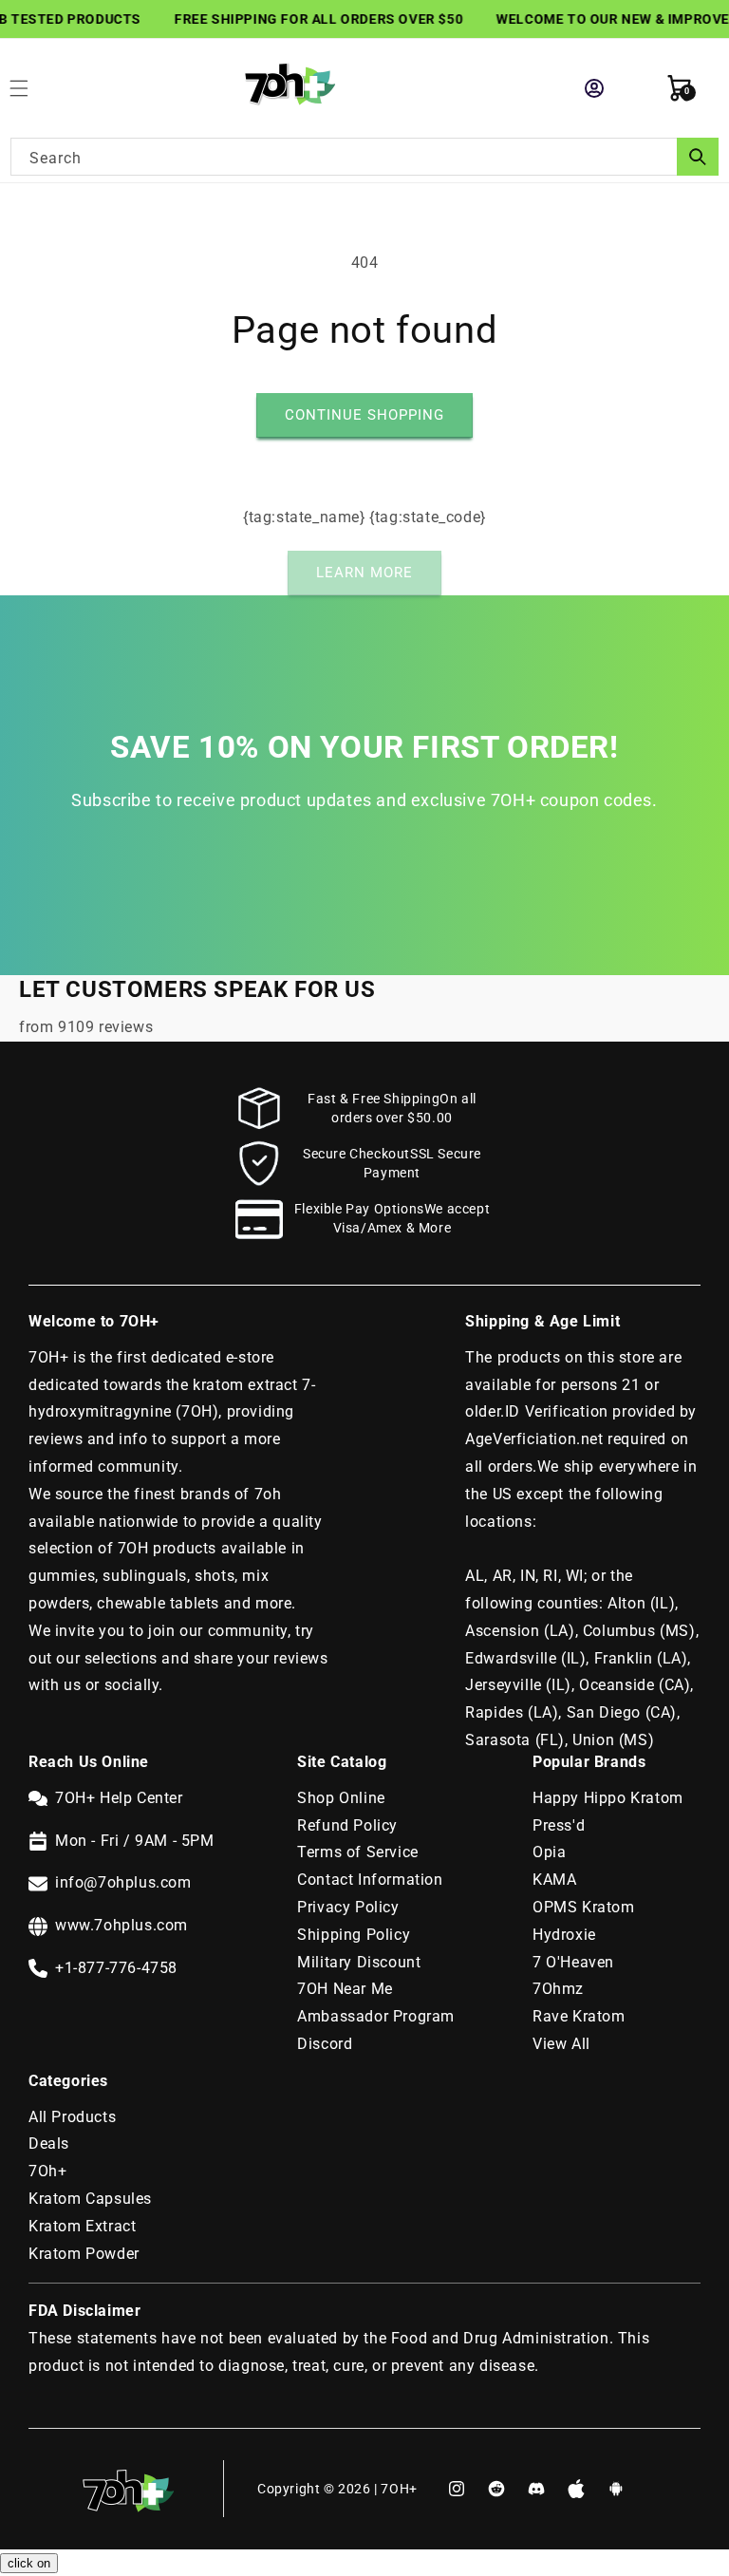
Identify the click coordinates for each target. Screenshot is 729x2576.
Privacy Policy (348, 1907)
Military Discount (359, 1962)
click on (29, 2563)
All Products (72, 2117)
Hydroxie (564, 1935)
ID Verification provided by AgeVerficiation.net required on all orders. (581, 1439)
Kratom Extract (82, 2226)
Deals (49, 2144)
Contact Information (370, 1880)
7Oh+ (47, 2171)
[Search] (698, 157)
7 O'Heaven (573, 1962)
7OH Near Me (345, 1989)
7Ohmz (558, 1989)
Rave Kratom (579, 2016)
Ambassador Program (376, 2016)
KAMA (554, 1880)
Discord (325, 2044)
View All (561, 2044)
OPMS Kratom (584, 1907)
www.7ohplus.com (121, 1925)
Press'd (559, 1825)
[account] (594, 88)
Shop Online (341, 1798)
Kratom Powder (84, 2254)
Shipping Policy (354, 1935)
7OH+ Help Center (119, 1798)
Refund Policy (347, 1825)
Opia (549, 1852)
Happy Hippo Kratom (608, 1798)
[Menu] (28, 88)
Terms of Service (358, 1852)
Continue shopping (364, 415)
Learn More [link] (364, 573)
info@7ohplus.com (123, 1882)
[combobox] (364, 157)
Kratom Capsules (90, 2199)
